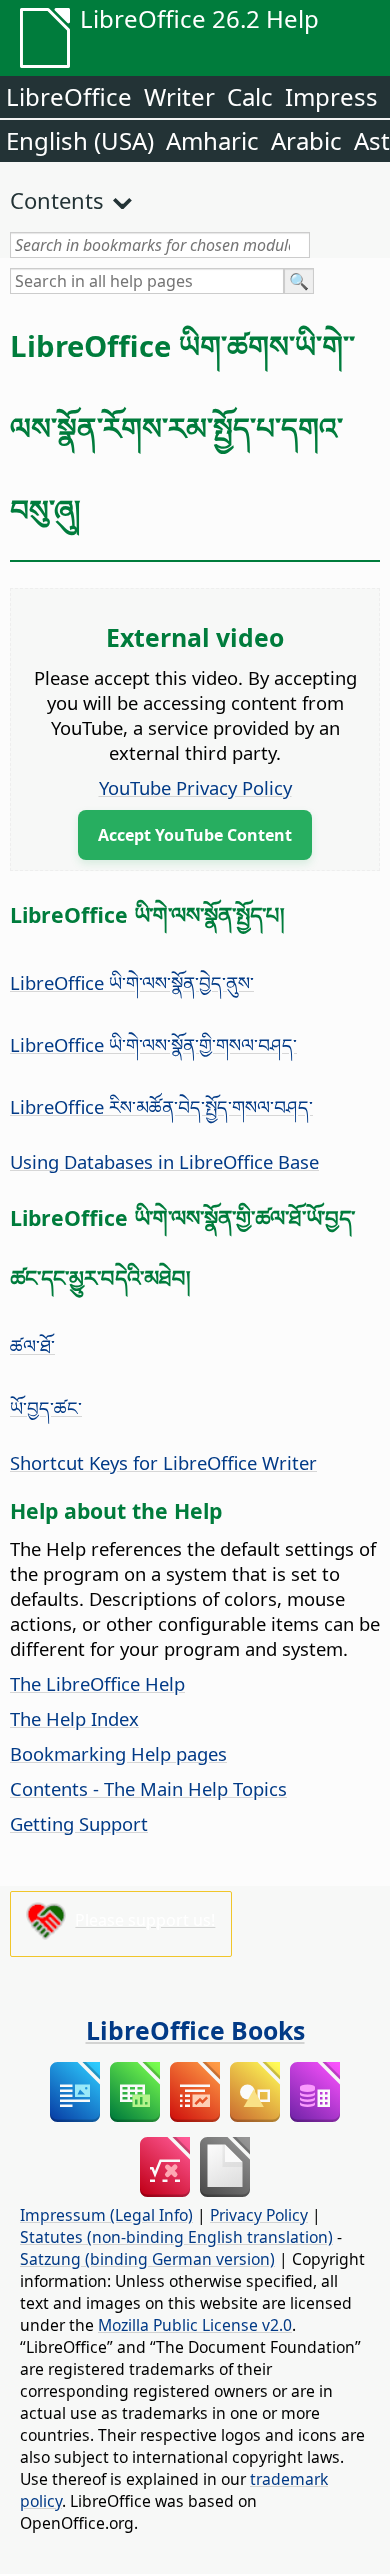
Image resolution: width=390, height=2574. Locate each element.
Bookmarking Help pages (118, 1753)
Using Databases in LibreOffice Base (164, 1161)
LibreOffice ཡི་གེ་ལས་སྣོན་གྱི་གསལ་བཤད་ (153, 1044)
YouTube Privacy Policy (195, 787)
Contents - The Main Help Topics (148, 1788)
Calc (250, 96)
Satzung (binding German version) (147, 2259)
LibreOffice (69, 96)
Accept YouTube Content (195, 835)
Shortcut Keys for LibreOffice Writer (163, 1462)
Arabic (306, 140)
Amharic (212, 140)
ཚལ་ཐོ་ (32, 1345)
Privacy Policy (259, 2215)
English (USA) (80, 140)
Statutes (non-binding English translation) (176, 2237)
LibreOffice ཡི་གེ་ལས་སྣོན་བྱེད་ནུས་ (132, 982)
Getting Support (79, 1823)
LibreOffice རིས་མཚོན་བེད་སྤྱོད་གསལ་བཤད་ (161, 1106)
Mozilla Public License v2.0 (195, 2325)
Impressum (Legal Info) (106, 2215)
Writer (179, 96)
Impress (331, 96)
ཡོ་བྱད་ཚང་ (46, 1407)
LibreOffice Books (195, 2030)
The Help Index (74, 1718)
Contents (57, 200)
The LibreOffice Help (97, 1683)
